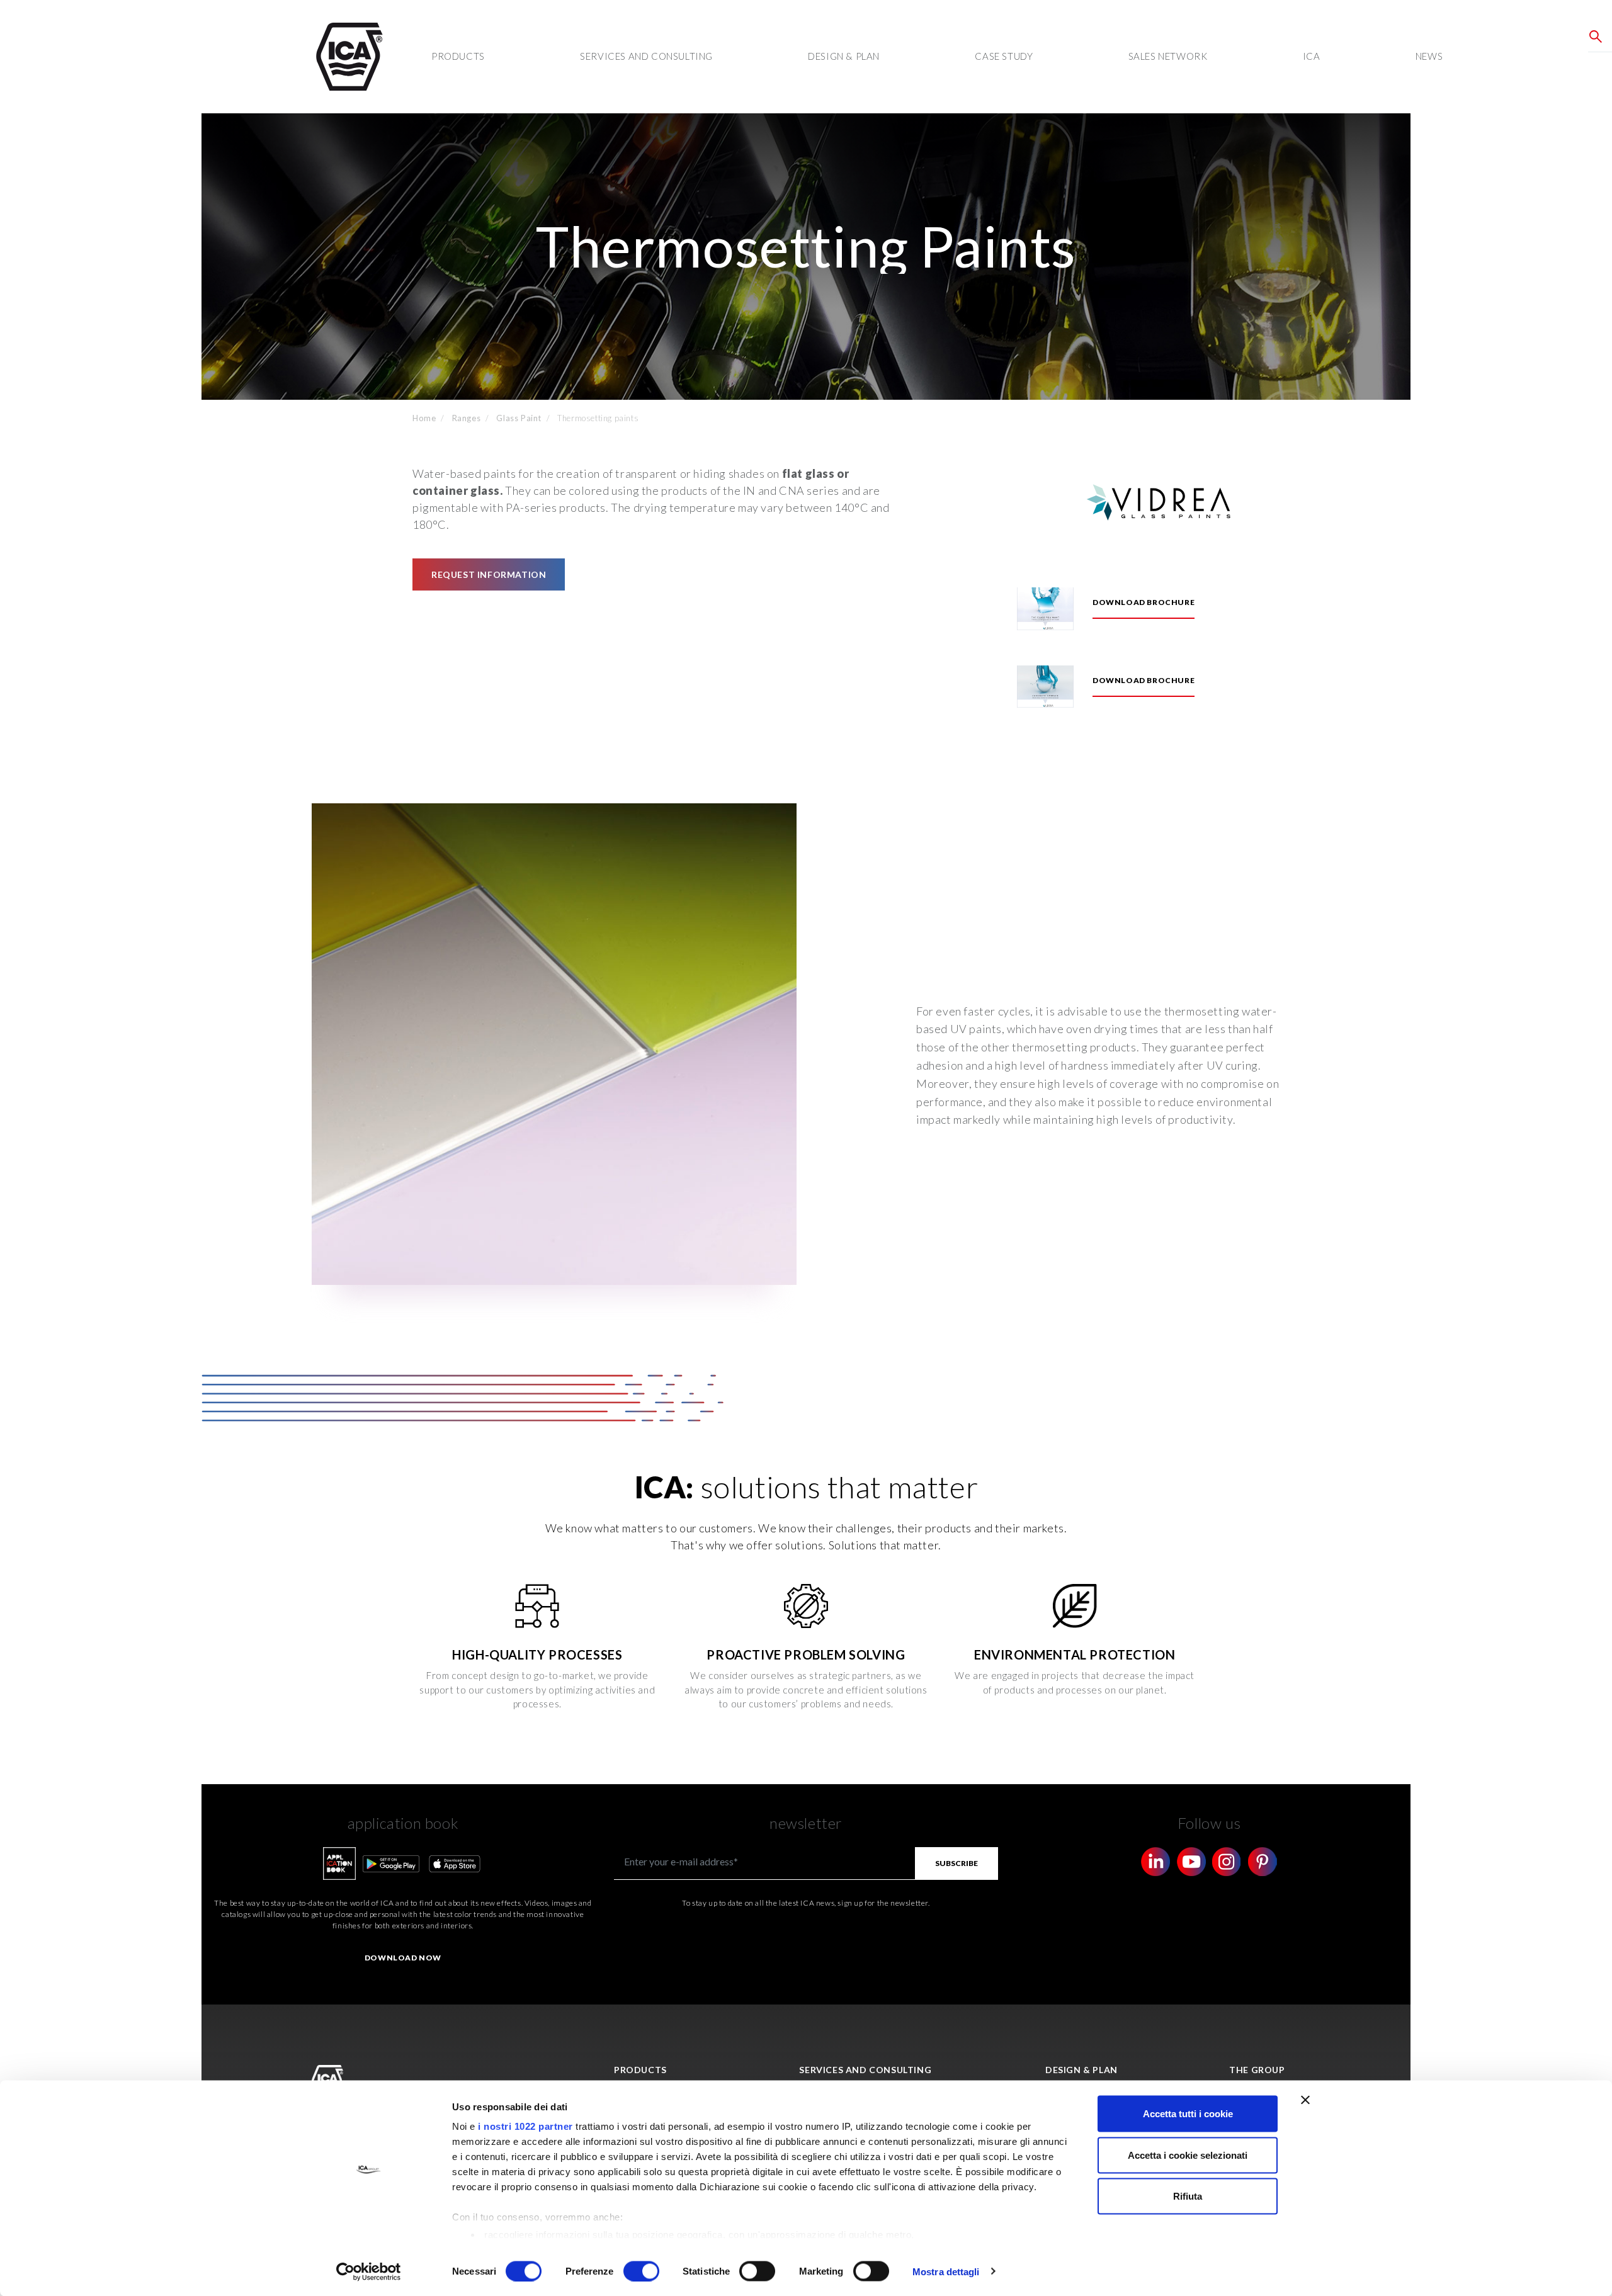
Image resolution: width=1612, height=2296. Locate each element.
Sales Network (1168, 56)
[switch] (641, 2271)
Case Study (1004, 56)
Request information (489, 574)
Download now (403, 1958)
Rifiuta (1188, 2196)
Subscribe (956, 1863)
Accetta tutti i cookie (1188, 2114)
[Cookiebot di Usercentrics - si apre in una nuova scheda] (369, 2271)
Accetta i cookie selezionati (1188, 2155)
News (1429, 56)
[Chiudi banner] (1305, 2100)
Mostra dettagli (946, 2271)
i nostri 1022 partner (525, 2126)
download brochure (1144, 602)
